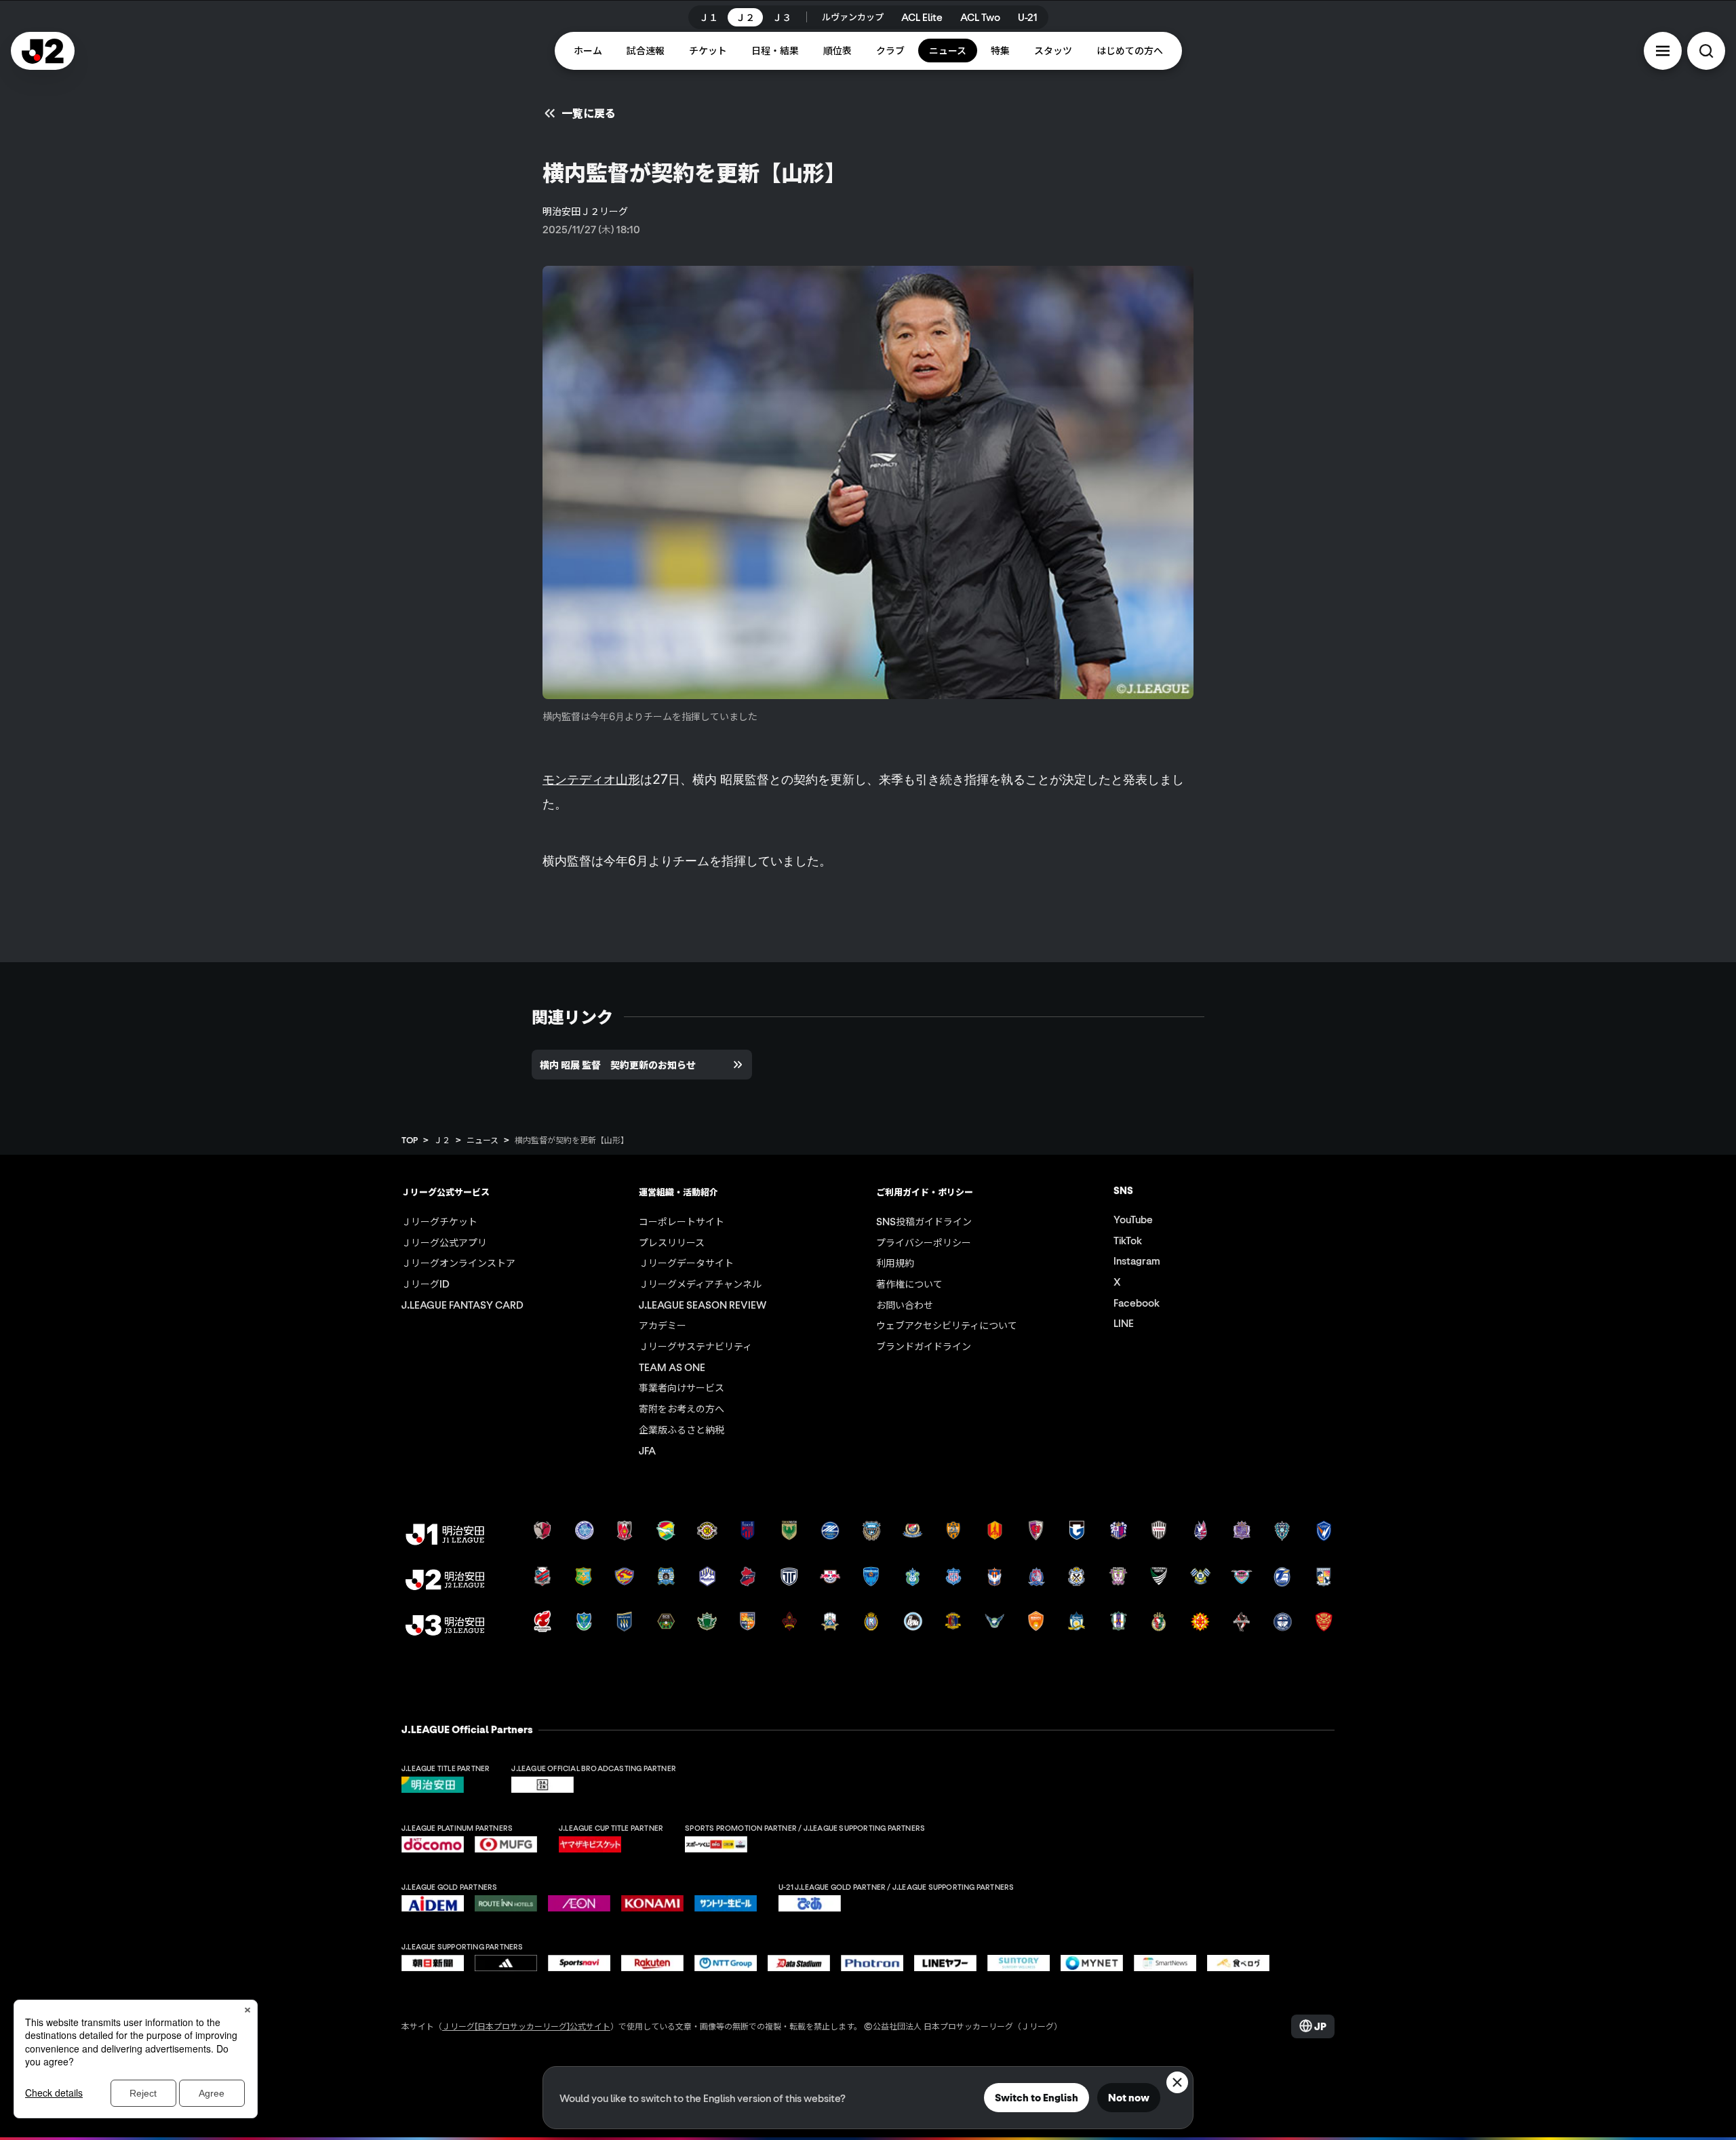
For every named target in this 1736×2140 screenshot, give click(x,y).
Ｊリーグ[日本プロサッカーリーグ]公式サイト (526, 2026)
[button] (1663, 51)
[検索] (1706, 51)
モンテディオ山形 (591, 779)
